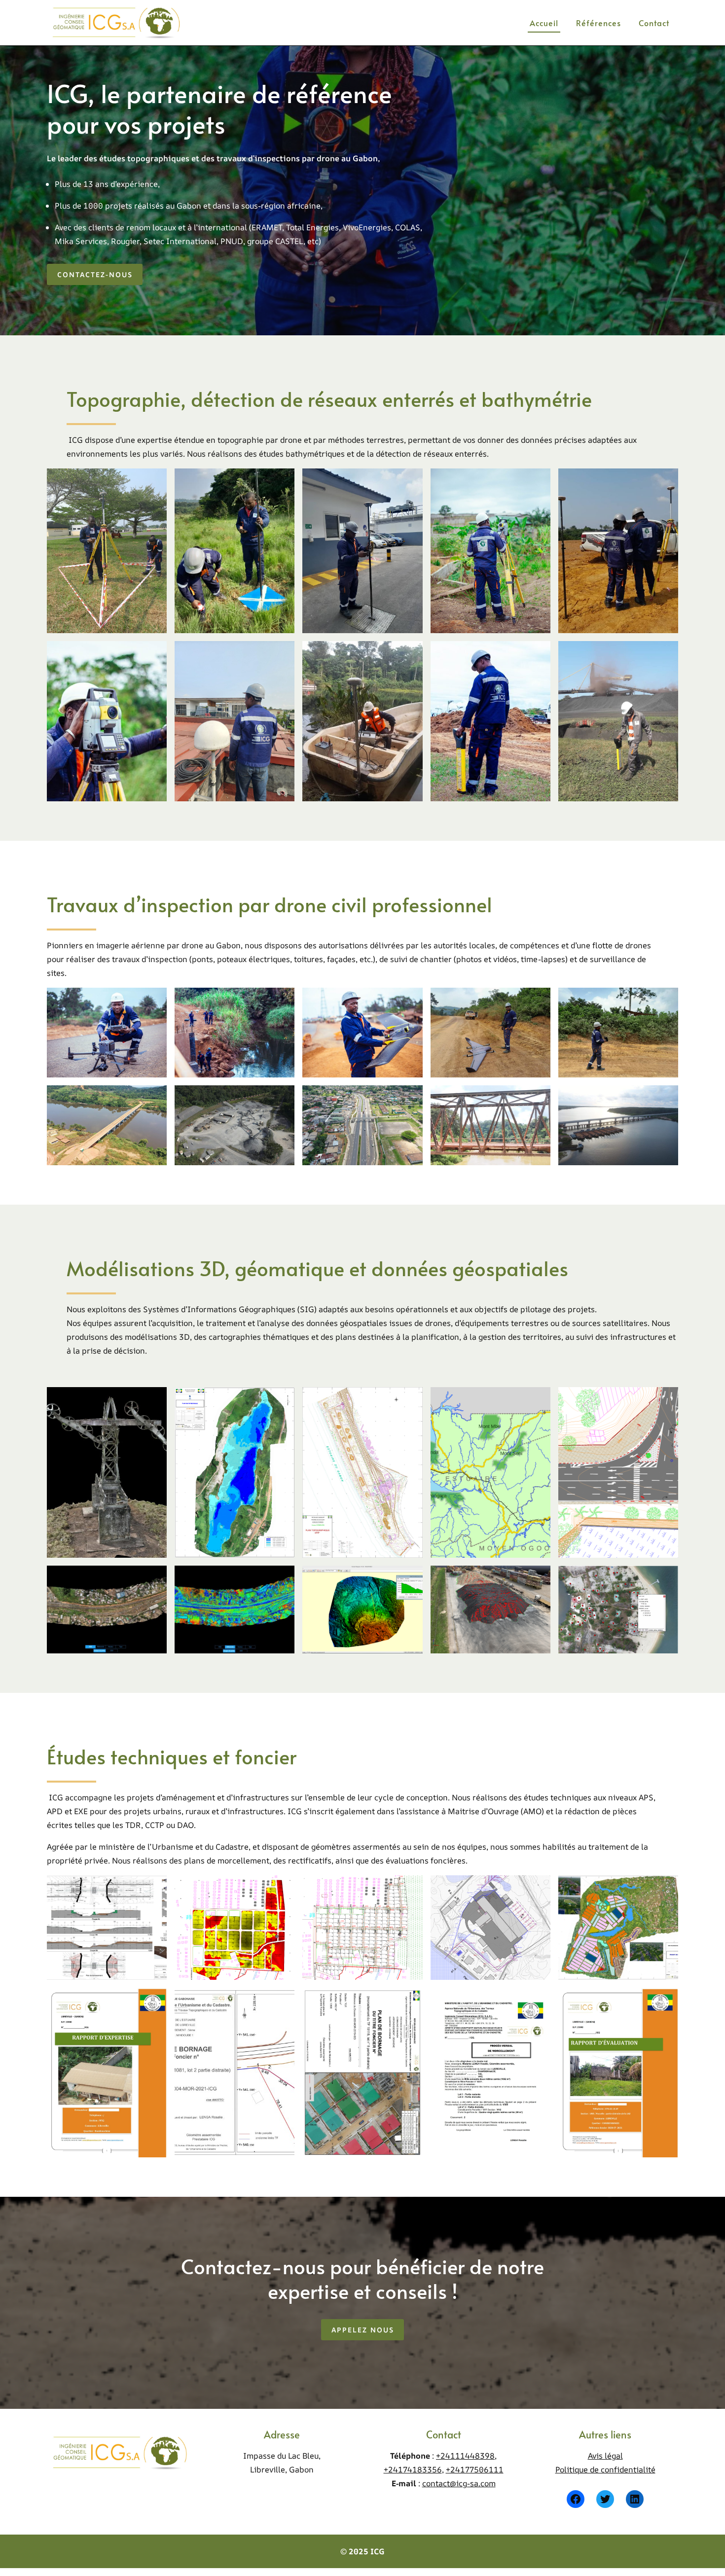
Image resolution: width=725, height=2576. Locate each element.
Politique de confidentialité (605, 2469)
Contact (654, 23)
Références (598, 23)
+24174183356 (413, 2469)
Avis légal (605, 2456)
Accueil (544, 23)
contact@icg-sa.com (459, 2483)
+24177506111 (475, 2469)
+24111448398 (465, 2456)
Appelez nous (363, 2330)
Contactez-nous (95, 274)
